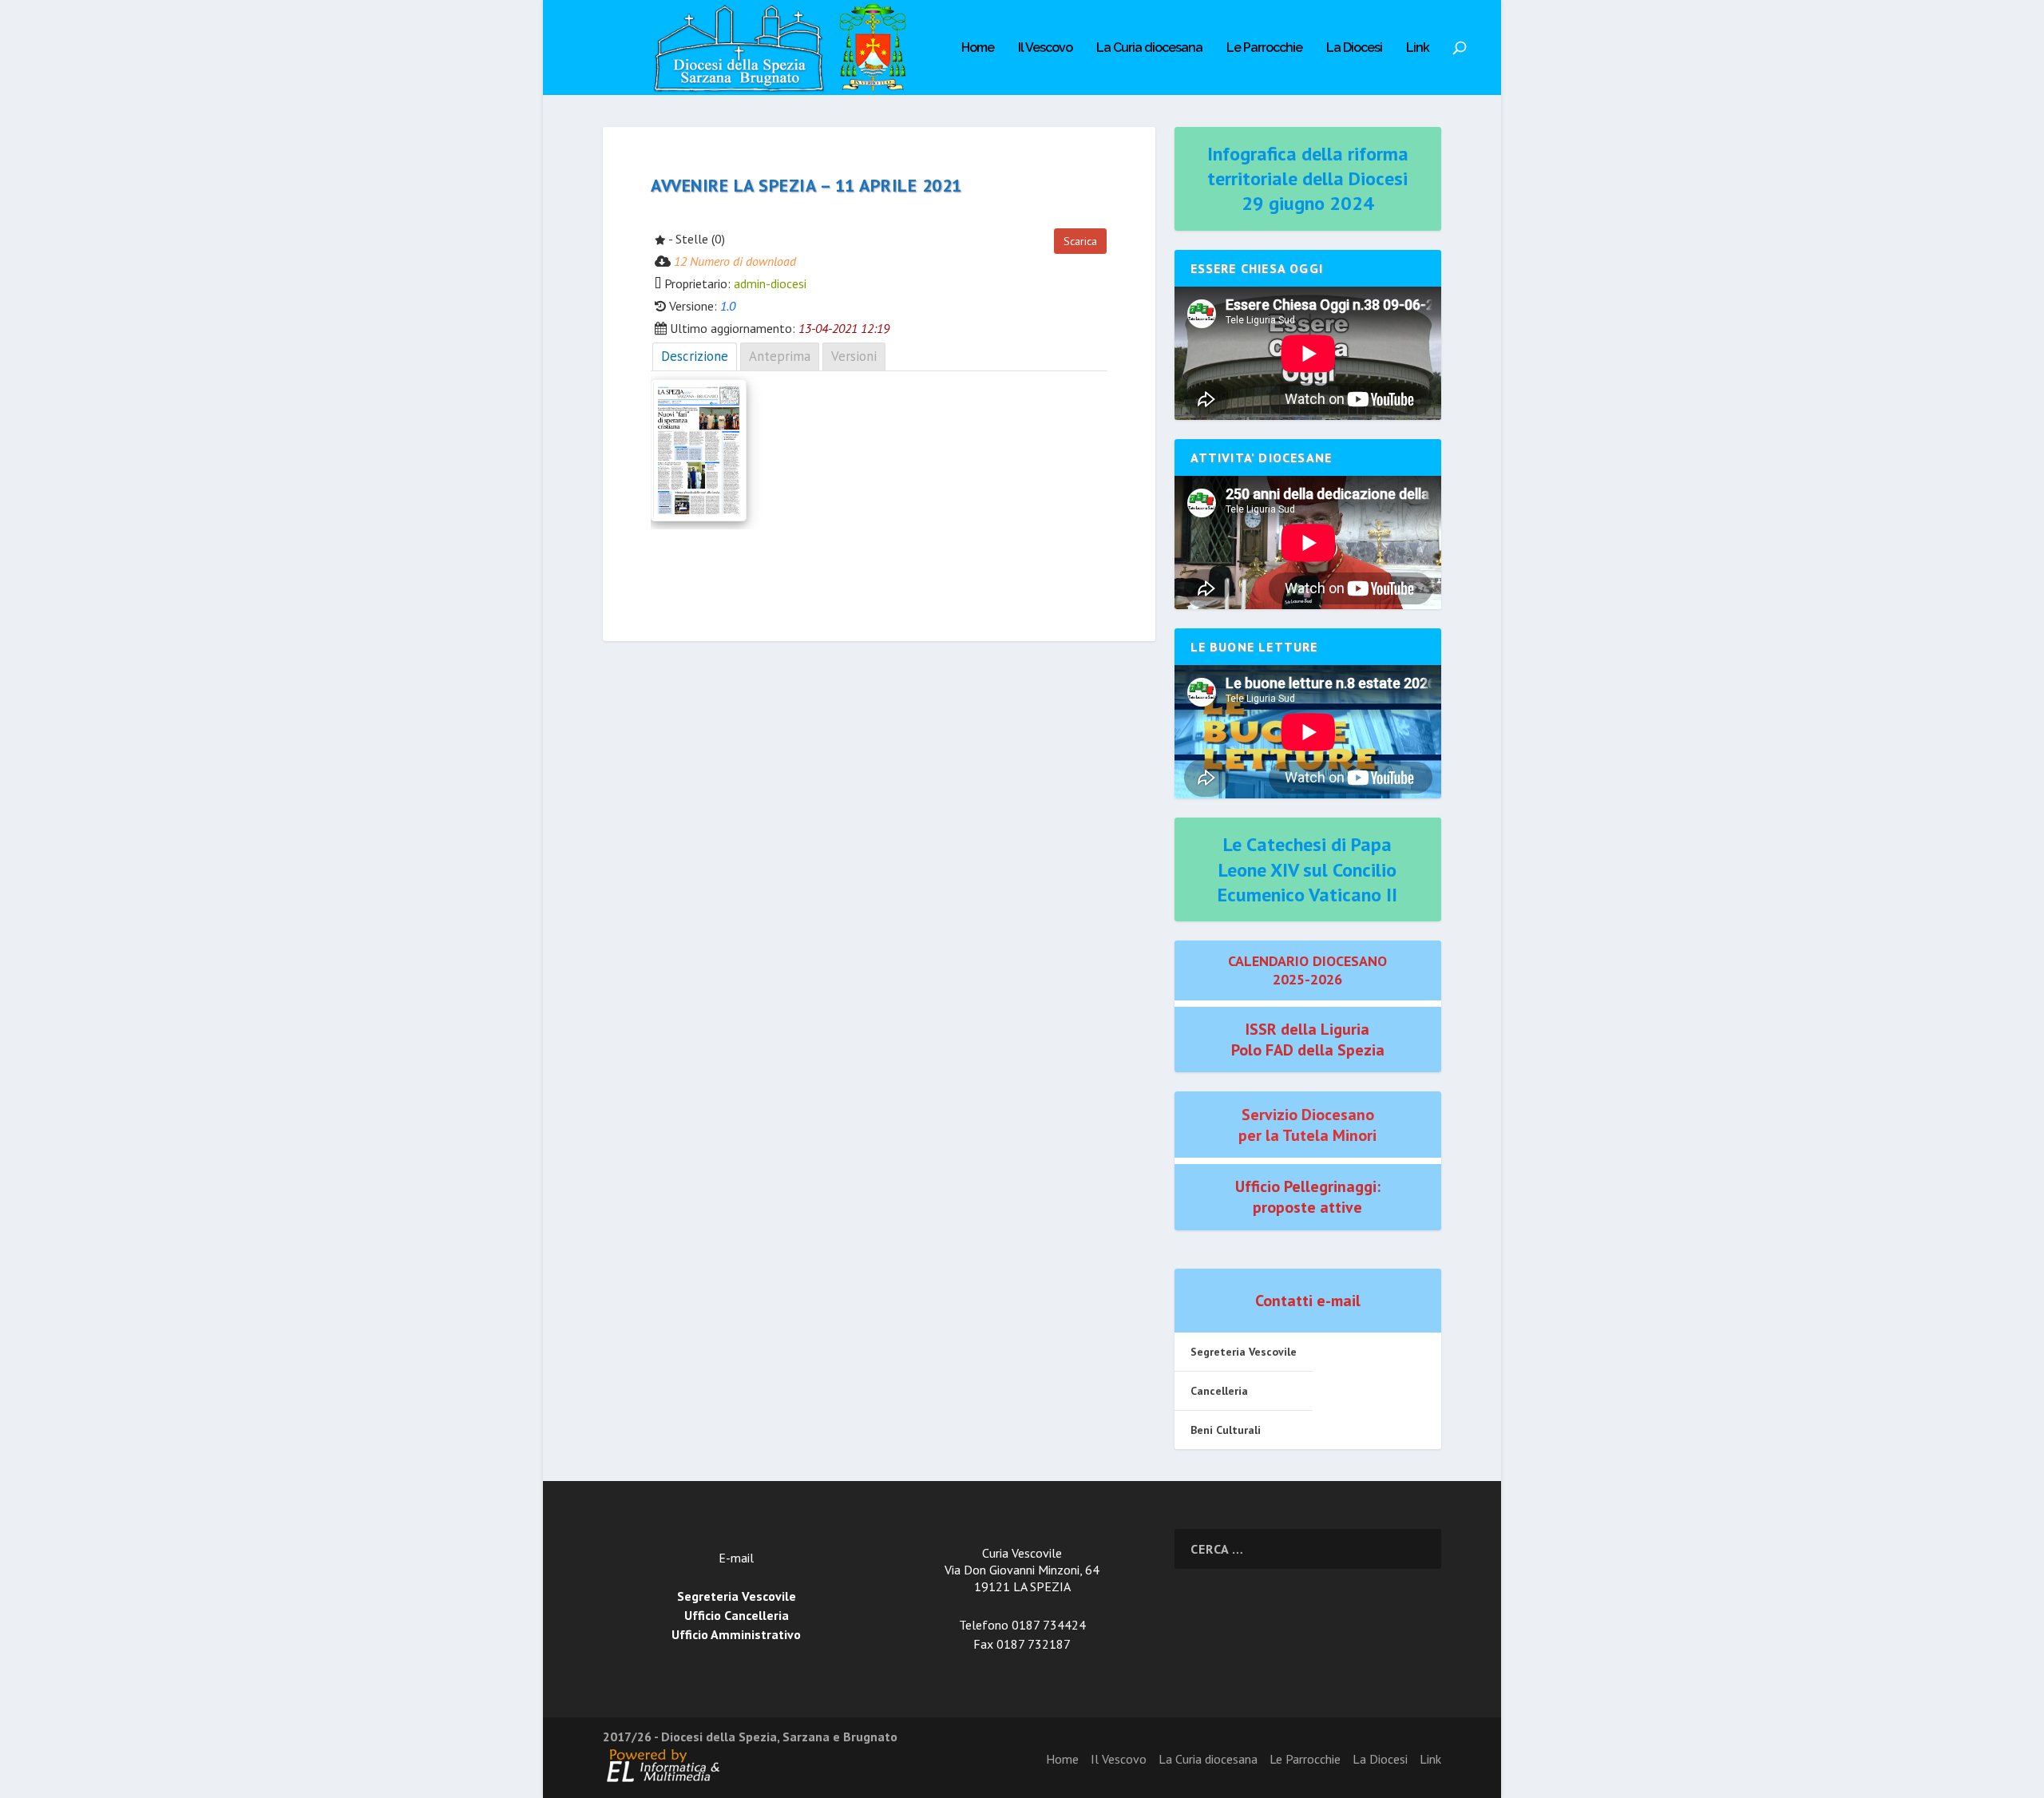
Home (978, 48)
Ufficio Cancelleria (737, 1615)
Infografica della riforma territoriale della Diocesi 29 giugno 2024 (1308, 178)
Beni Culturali (1226, 1430)
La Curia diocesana (1149, 48)
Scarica (1080, 241)
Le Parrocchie (1264, 48)
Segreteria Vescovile (1244, 1352)
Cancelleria (1219, 1391)
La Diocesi (1354, 48)
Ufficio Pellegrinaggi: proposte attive (1308, 1197)
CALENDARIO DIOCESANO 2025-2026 (1307, 970)
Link (1418, 48)
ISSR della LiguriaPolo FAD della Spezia (1308, 1040)
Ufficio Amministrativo (736, 1634)
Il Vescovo (1045, 48)
